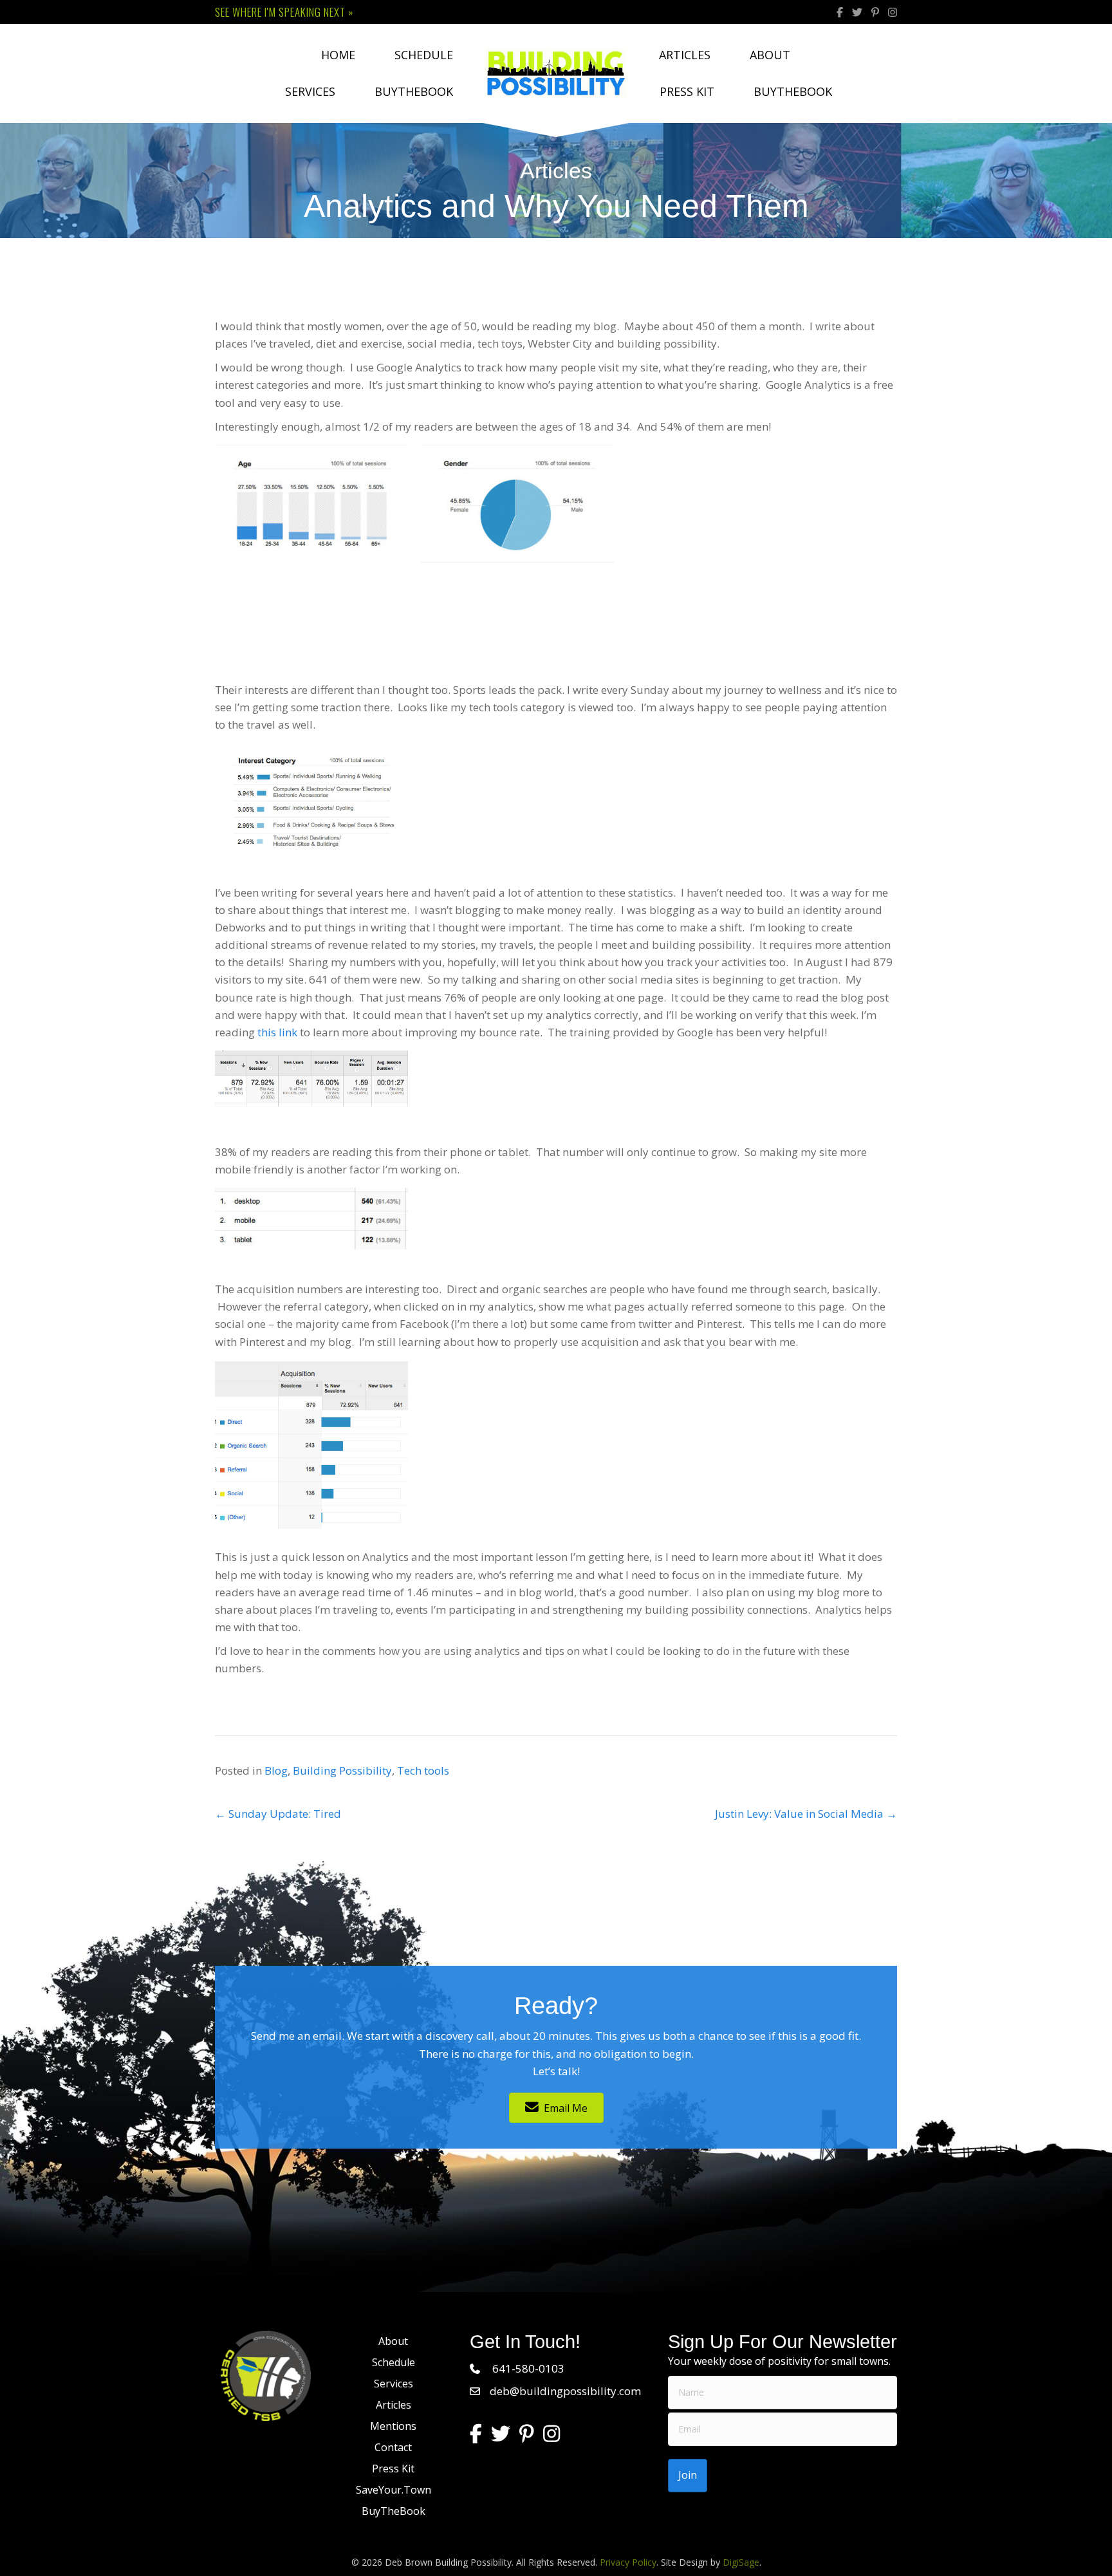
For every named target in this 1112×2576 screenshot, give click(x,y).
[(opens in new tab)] (266, 2375)
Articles (685, 55)
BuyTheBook (414, 91)
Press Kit (687, 91)
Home (338, 55)
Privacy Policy (628, 2562)
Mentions (393, 2426)
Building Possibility (342, 1770)
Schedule (424, 55)
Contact (393, 2447)
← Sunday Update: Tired (278, 1814)
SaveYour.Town (394, 2490)
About (770, 55)
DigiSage (741, 2562)
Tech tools (423, 1770)
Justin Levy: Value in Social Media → (806, 1814)
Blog (276, 1770)
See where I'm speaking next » (284, 12)
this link (277, 1032)
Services (310, 91)
